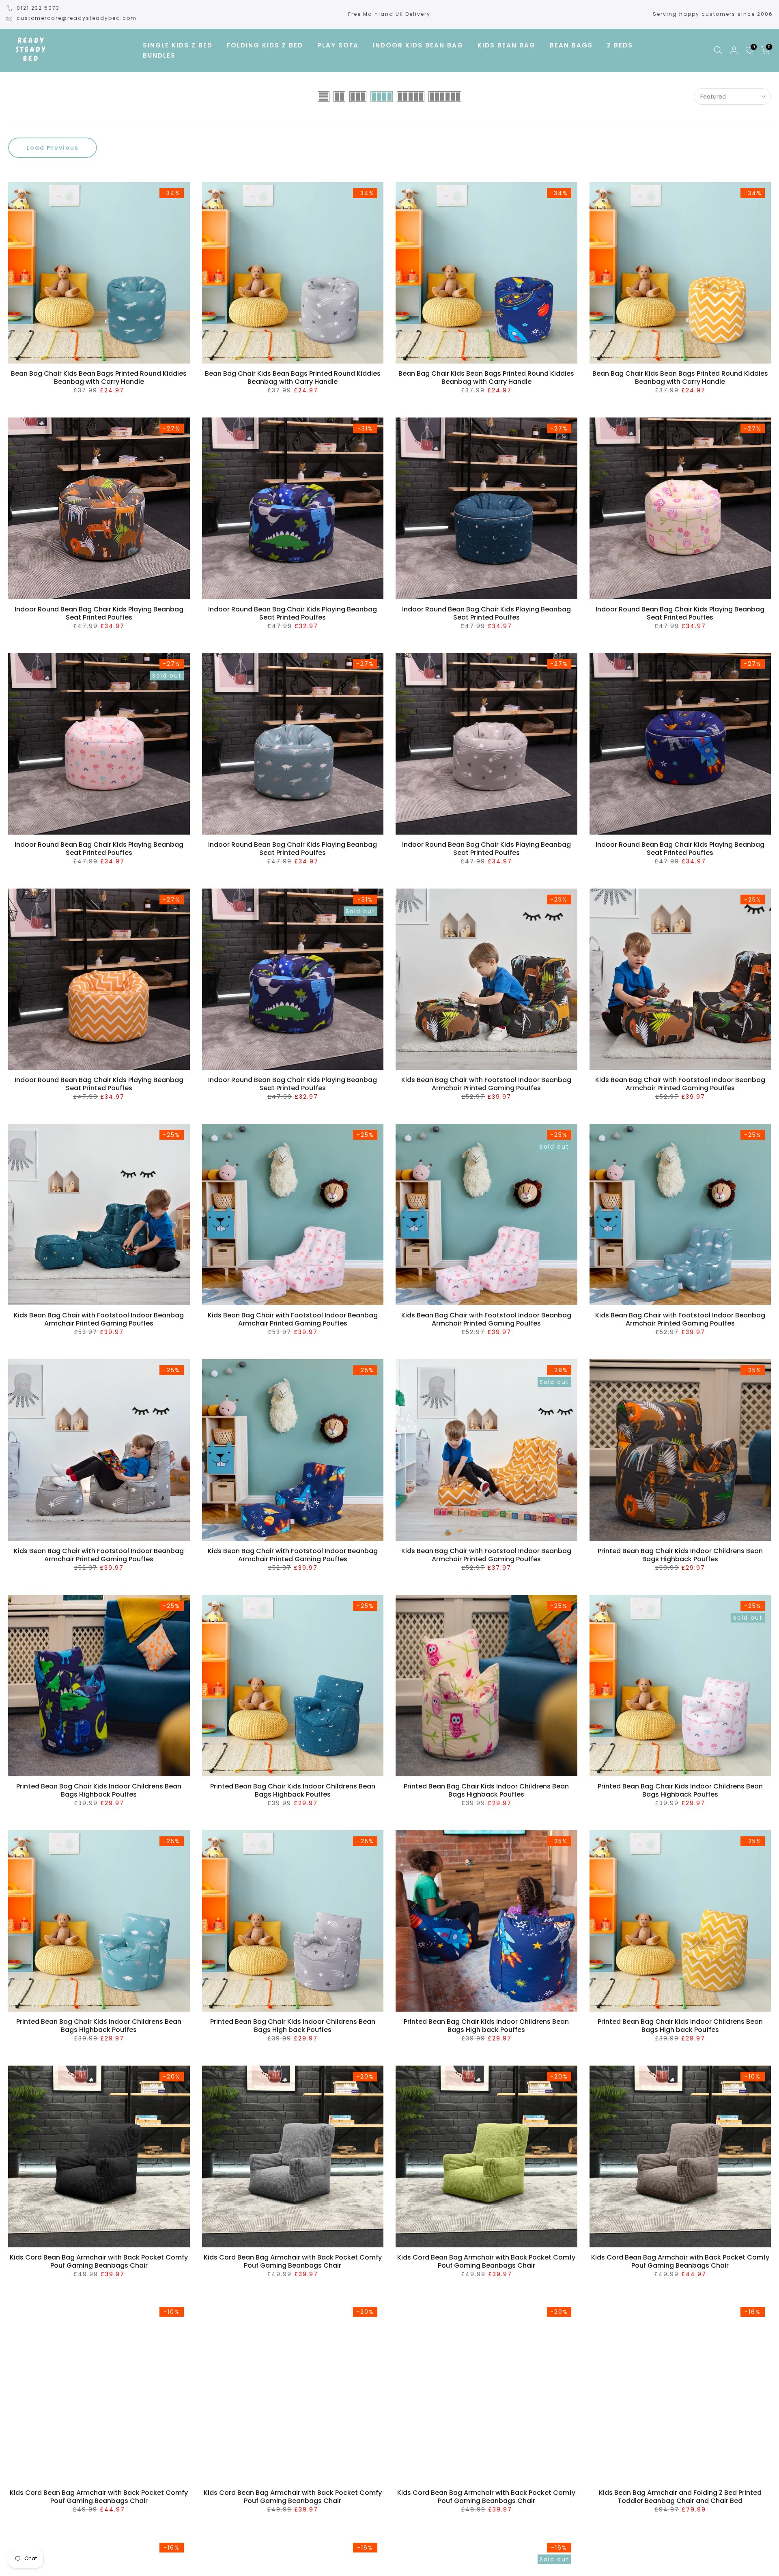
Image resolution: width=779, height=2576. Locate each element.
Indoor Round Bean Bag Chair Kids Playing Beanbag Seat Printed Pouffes (99, 613)
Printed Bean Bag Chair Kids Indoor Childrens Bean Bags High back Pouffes (293, 2026)
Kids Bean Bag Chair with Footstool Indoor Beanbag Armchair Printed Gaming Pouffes (486, 1084)
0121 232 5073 (38, 8)
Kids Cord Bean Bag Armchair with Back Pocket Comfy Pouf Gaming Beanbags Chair (99, 2261)
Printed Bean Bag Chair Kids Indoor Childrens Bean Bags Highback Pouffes (680, 1555)
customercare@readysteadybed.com (77, 18)
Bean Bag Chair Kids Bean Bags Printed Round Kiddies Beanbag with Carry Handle (99, 378)
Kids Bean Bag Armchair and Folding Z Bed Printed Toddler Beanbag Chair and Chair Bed (680, 2497)
